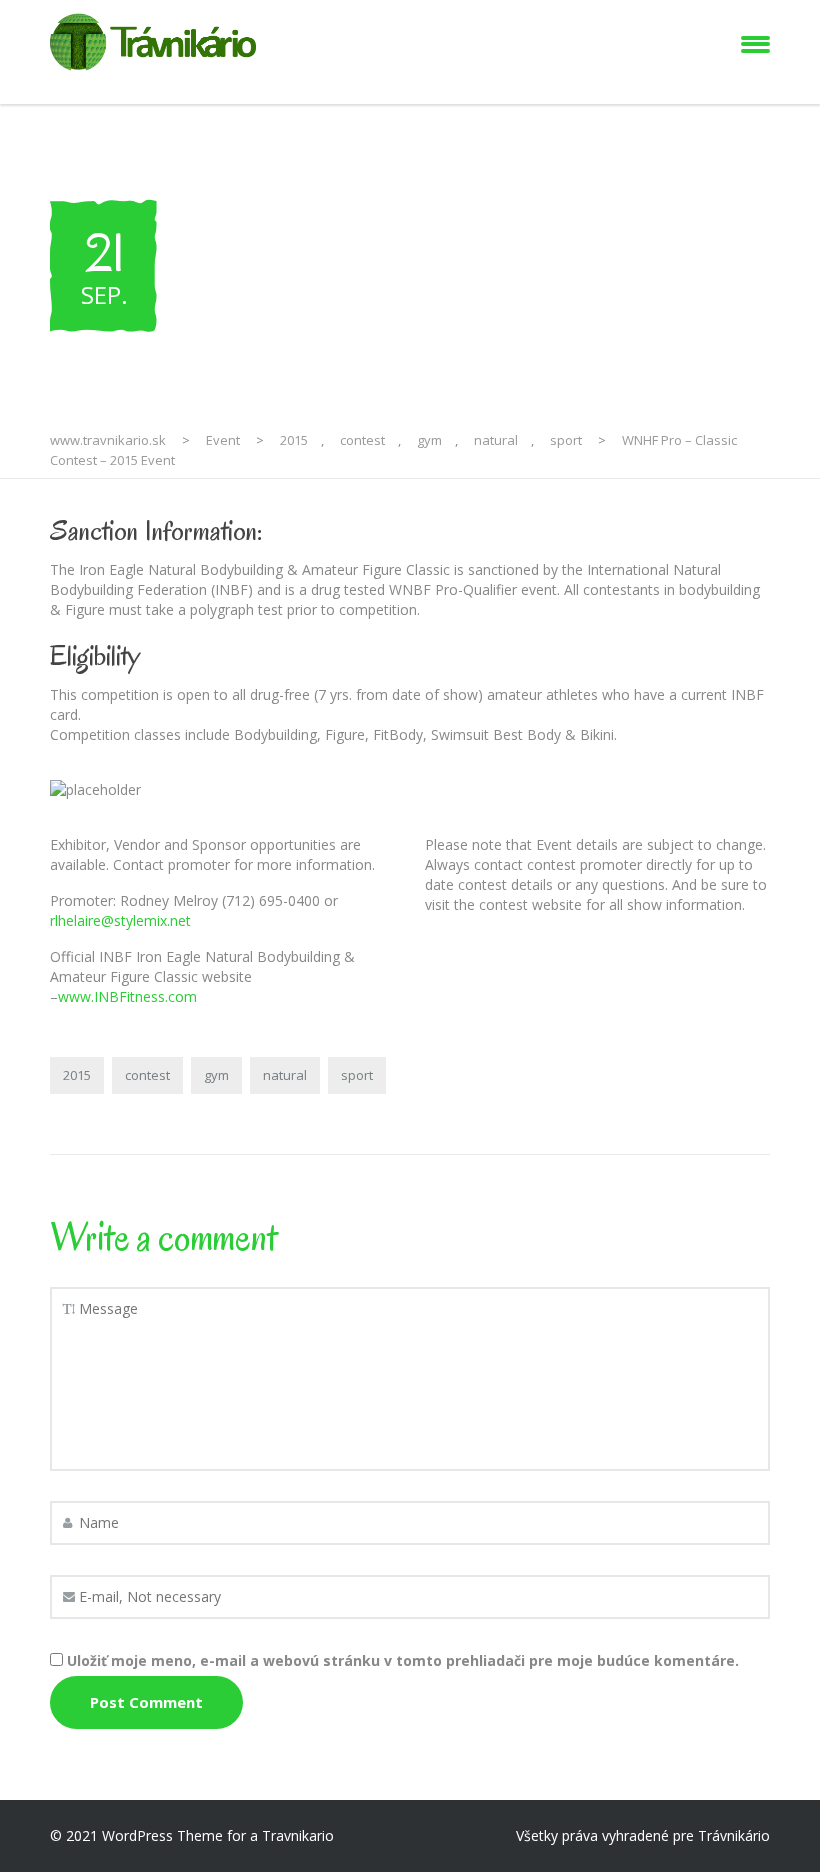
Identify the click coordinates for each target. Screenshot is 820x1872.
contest (147, 1075)
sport (357, 1075)
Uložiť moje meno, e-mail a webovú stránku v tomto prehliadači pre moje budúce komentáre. (403, 1660)
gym (216, 1075)
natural (285, 1075)
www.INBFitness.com (127, 996)
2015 (77, 1075)
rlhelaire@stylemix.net (120, 920)
